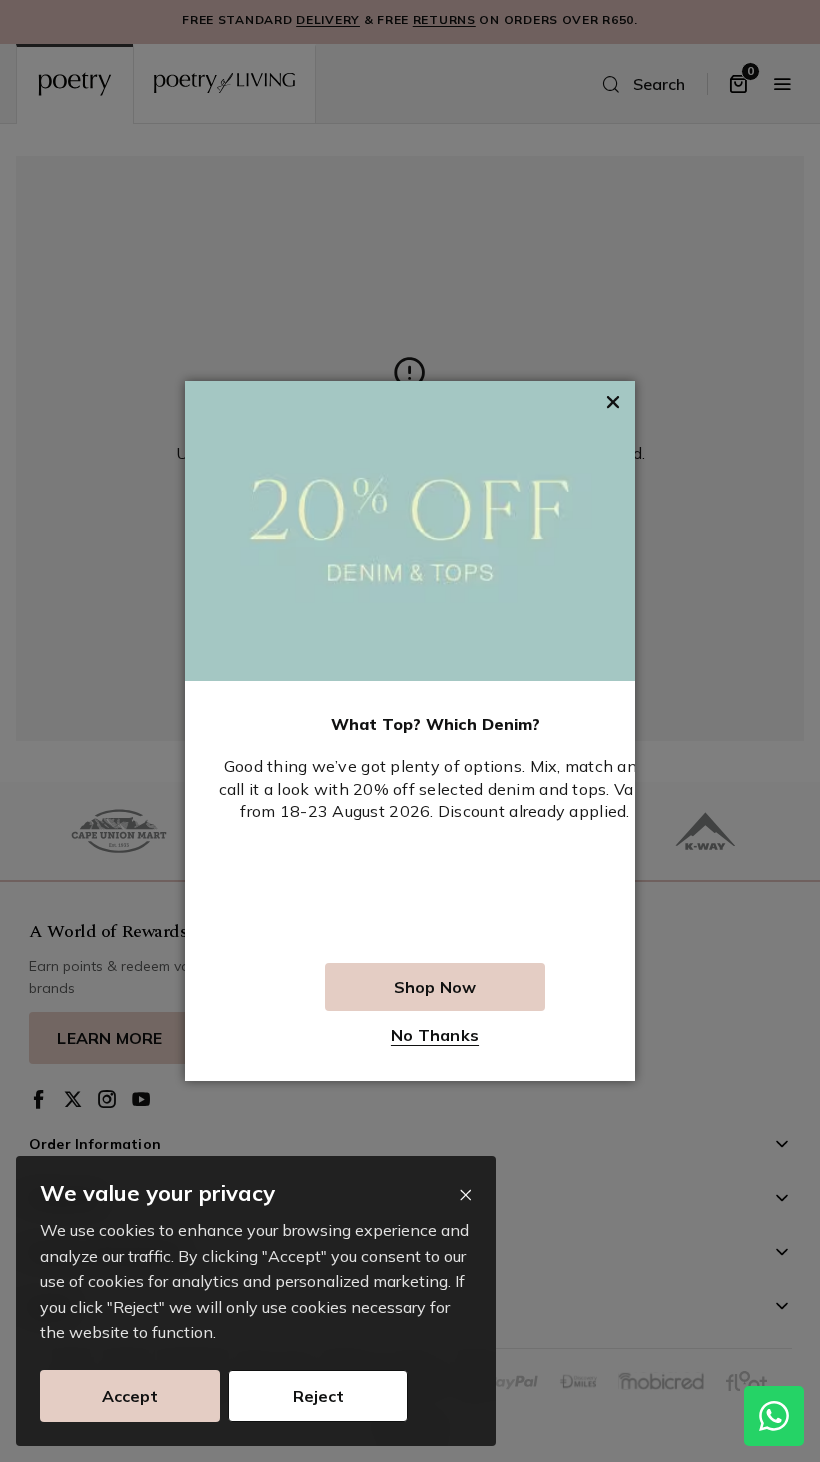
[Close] (465, 1195)
